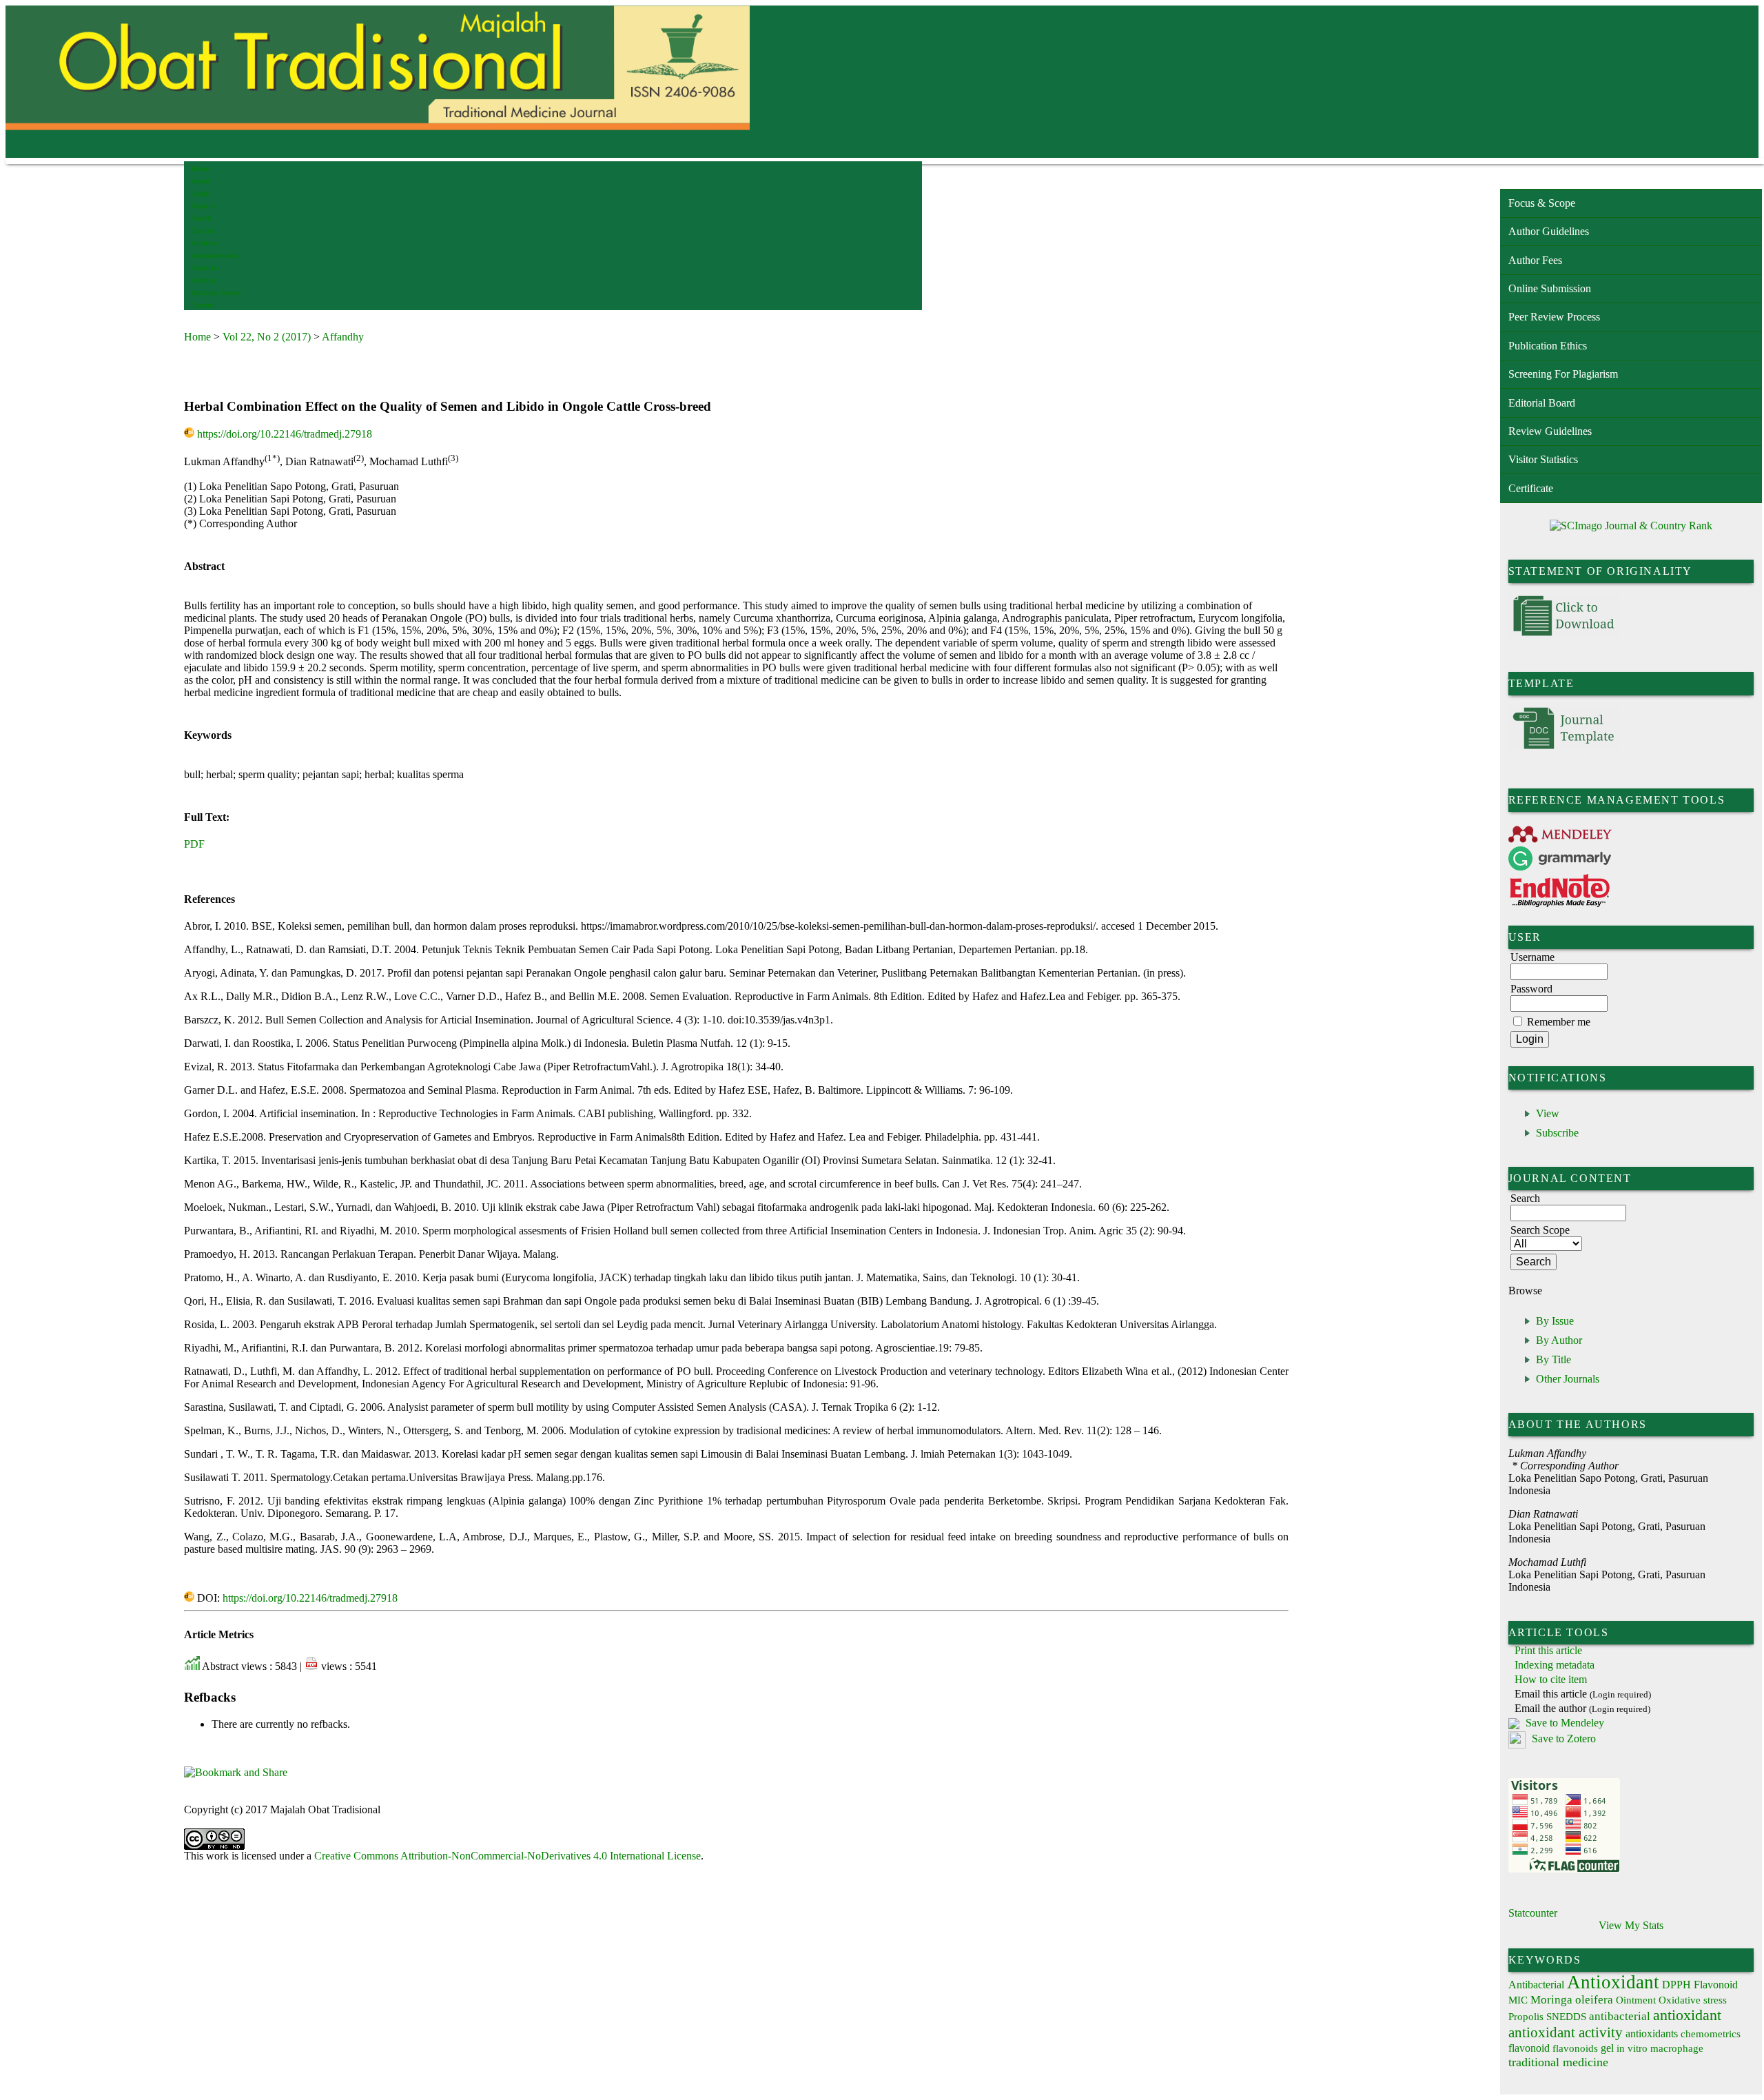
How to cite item (1551, 1679)
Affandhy (343, 337)
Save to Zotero (1562, 1739)
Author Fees (1535, 260)
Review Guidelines (1550, 431)
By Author (1559, 1340)
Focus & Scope (1542, 203)
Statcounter (1533, 1913)
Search (201, 218)
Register (204, 206)
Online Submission (1550, 288)
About (201, 181)
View (1548, 1113)
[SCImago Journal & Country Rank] (1631, 526)
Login (200, 193)
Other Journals (1568, 1379)
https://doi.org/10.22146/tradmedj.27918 (285, 434)
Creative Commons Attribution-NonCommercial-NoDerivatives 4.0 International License (507, 1856)
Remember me (1559, 1022)
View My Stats (1631, 1925)
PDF (194, 844)
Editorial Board (1542, 403)
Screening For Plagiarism (1563, 374)
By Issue (1555, 1321)
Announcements (215, 255)
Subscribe (1557, 1133)
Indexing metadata (1555, 1665)
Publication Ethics (1548, 346)
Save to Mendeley (1565, 1723)
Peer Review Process (1554, 317)
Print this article (1548, 1650)
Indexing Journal (217, 293)
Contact (203, 305)
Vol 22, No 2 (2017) (267, 337)
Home (200, 169)
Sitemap (204, 280)
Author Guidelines (1549, 231)
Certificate (1531, 488)
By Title (1553, 1359)
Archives (204, 243)
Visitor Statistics (1543, 459)
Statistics (205, 268)
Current (203, 231)
